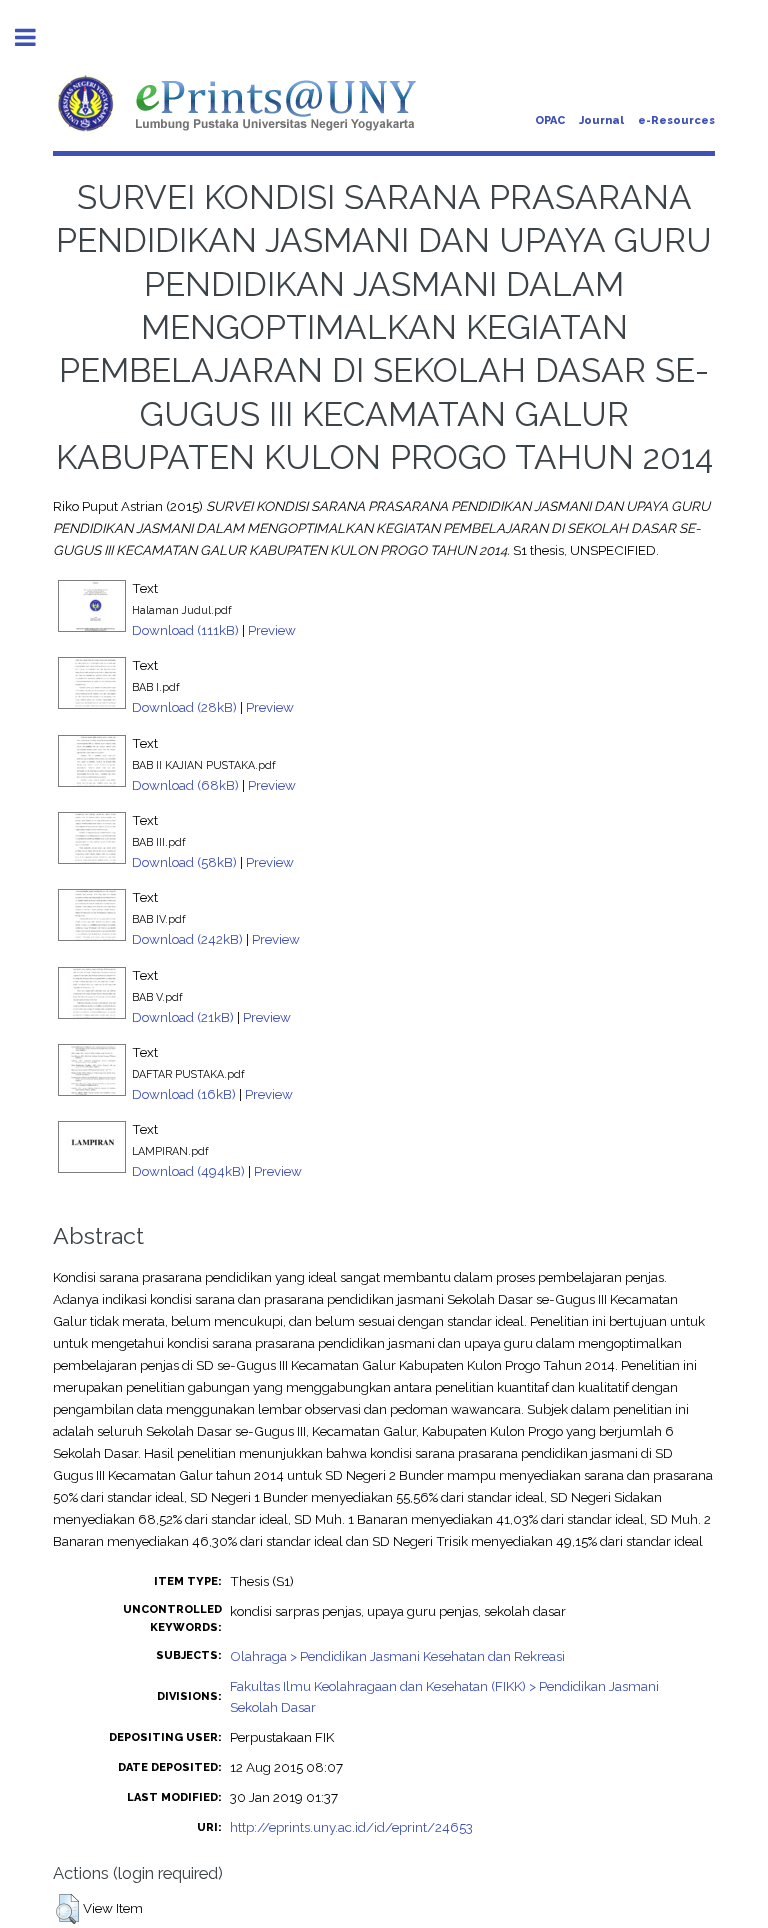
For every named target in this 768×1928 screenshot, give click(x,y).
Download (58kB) (184, 862)
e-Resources (676, 120)
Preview (272, 630)
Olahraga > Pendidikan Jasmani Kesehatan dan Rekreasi (397, 1656)
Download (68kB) (185, 785)
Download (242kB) (187, 939)
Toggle (36, 37)
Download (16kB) (184, 1094)
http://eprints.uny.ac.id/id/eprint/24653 (351, 1827)
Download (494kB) (188, 1171)
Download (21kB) (183, 1017)
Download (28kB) (184, 707)
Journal (601, 120)
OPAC (550, 120)
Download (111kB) (185, 630)
